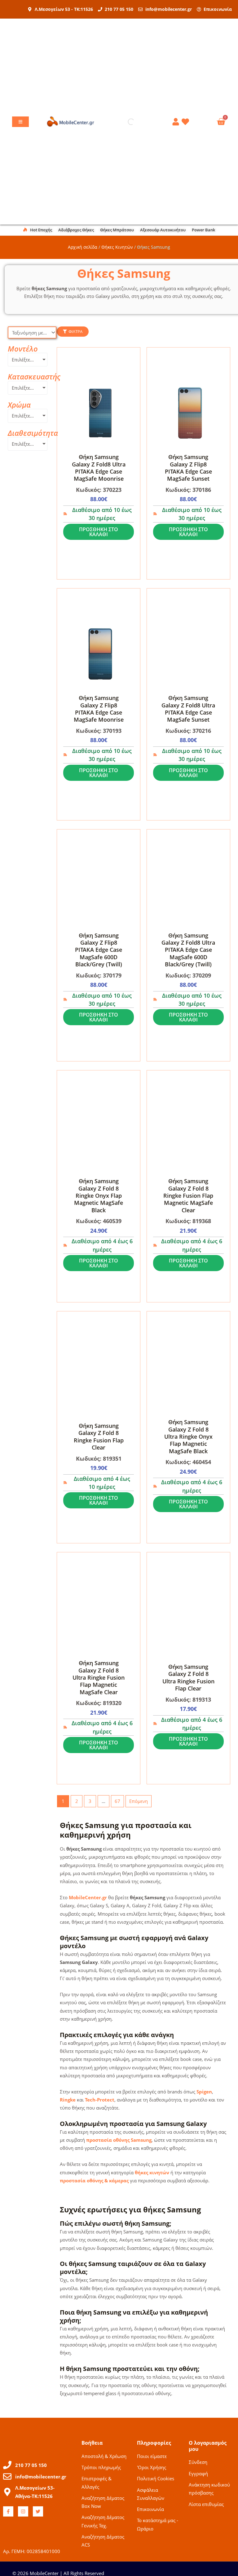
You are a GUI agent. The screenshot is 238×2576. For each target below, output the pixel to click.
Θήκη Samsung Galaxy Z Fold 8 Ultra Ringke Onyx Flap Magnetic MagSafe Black (188, 1437)
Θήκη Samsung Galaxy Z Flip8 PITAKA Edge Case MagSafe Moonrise (99, 709)
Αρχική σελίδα (83, 247)
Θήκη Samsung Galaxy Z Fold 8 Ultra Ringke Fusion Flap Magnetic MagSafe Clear (99, 1677)
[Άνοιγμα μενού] (20, 122)
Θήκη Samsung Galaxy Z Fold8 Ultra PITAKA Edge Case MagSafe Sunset (188, 709)
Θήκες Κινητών (117, 247)
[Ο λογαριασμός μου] (177, 122)
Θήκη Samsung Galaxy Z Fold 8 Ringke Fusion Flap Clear (99, 1437)
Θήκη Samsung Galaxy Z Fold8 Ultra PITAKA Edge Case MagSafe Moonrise (99, 468)
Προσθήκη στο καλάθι (99, 532)
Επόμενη (139, 1801)
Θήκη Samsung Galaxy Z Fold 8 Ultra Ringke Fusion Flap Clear (188, 1677)
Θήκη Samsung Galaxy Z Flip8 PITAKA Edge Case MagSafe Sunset (188, 468)
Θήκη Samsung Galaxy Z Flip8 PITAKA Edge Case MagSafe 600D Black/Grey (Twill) (99, 950)
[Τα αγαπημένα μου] (186, 122)
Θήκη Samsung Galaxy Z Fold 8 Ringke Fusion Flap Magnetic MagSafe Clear (188, 1196)
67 (117, 1801)
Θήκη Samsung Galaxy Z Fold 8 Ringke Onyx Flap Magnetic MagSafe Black (99, 1196)
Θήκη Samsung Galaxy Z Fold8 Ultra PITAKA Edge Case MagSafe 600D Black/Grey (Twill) (188, 950)
